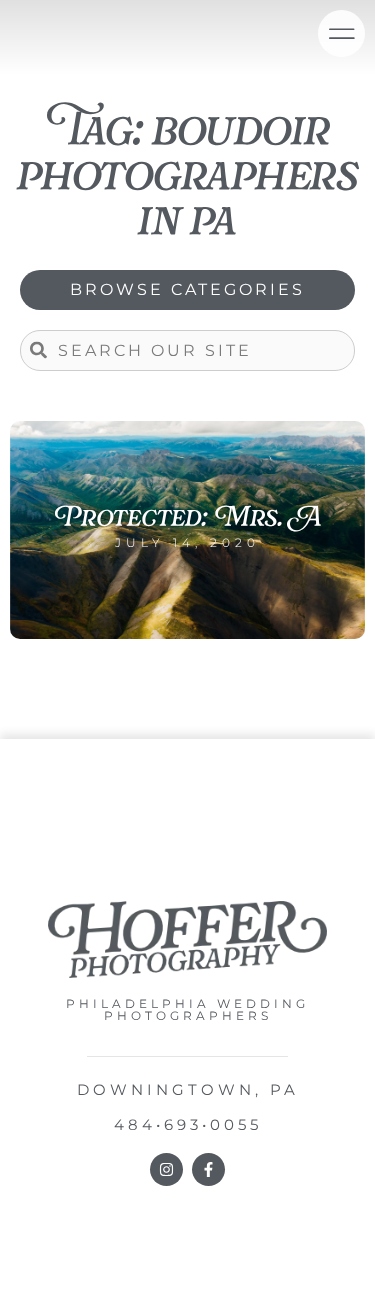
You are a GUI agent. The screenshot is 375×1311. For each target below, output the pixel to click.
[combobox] (187, 350)
